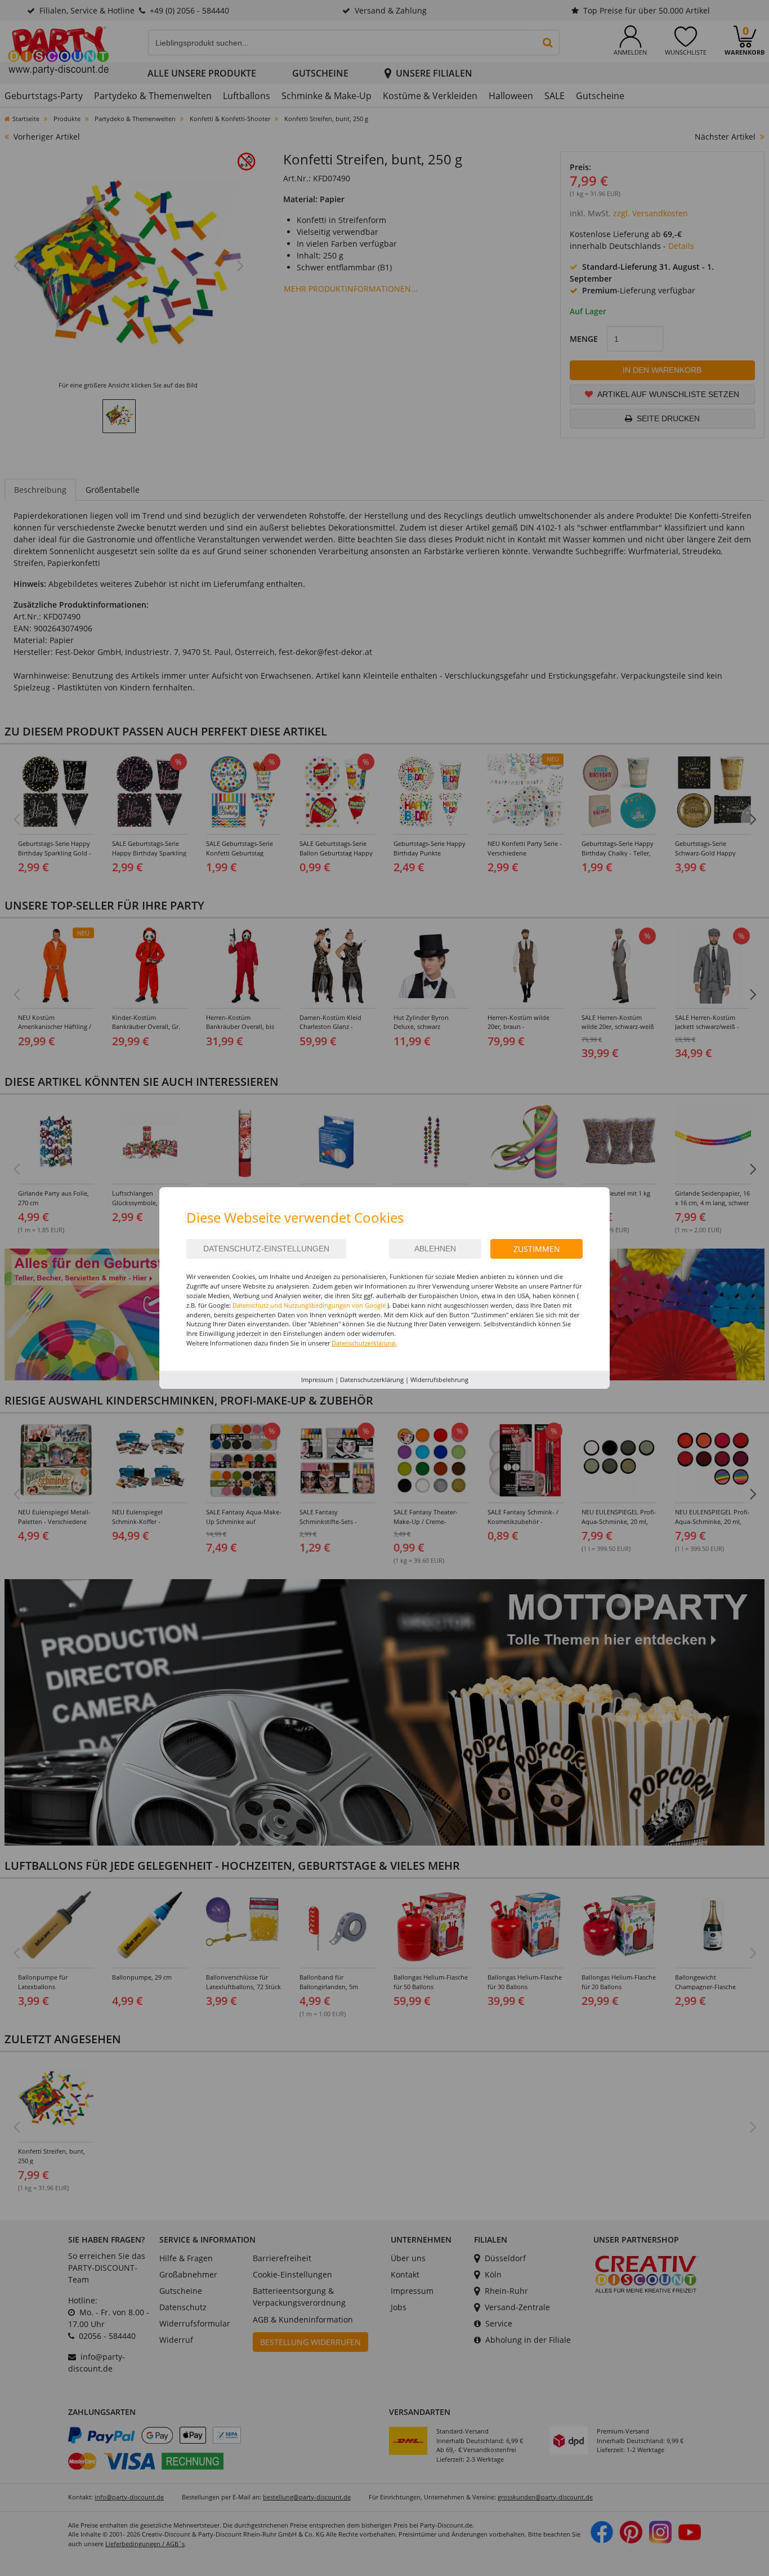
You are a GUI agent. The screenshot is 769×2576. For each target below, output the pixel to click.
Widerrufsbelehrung (439, 1380)
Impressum (317, 1380)
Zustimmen (537, 1249)
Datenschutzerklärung (372, 1380)
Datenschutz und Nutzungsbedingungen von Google (309, 1305)
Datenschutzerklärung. (364, 1343)
